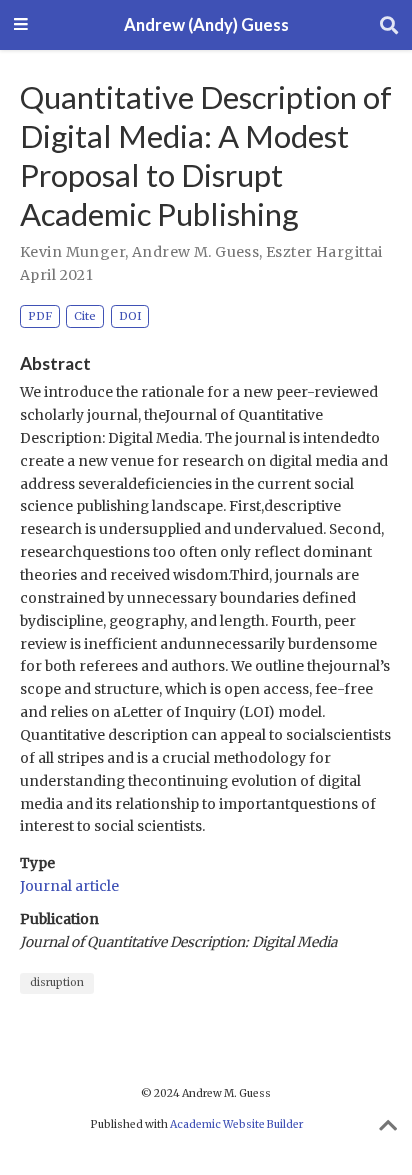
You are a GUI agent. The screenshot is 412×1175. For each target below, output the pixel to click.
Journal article (69, 886)
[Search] (389, 25)
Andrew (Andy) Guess (206, 25)
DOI (130, 316)
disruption (57, 982)
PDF (40, 316)
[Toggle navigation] (21, 25)
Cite (85, 316)
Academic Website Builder (236, 1124)
